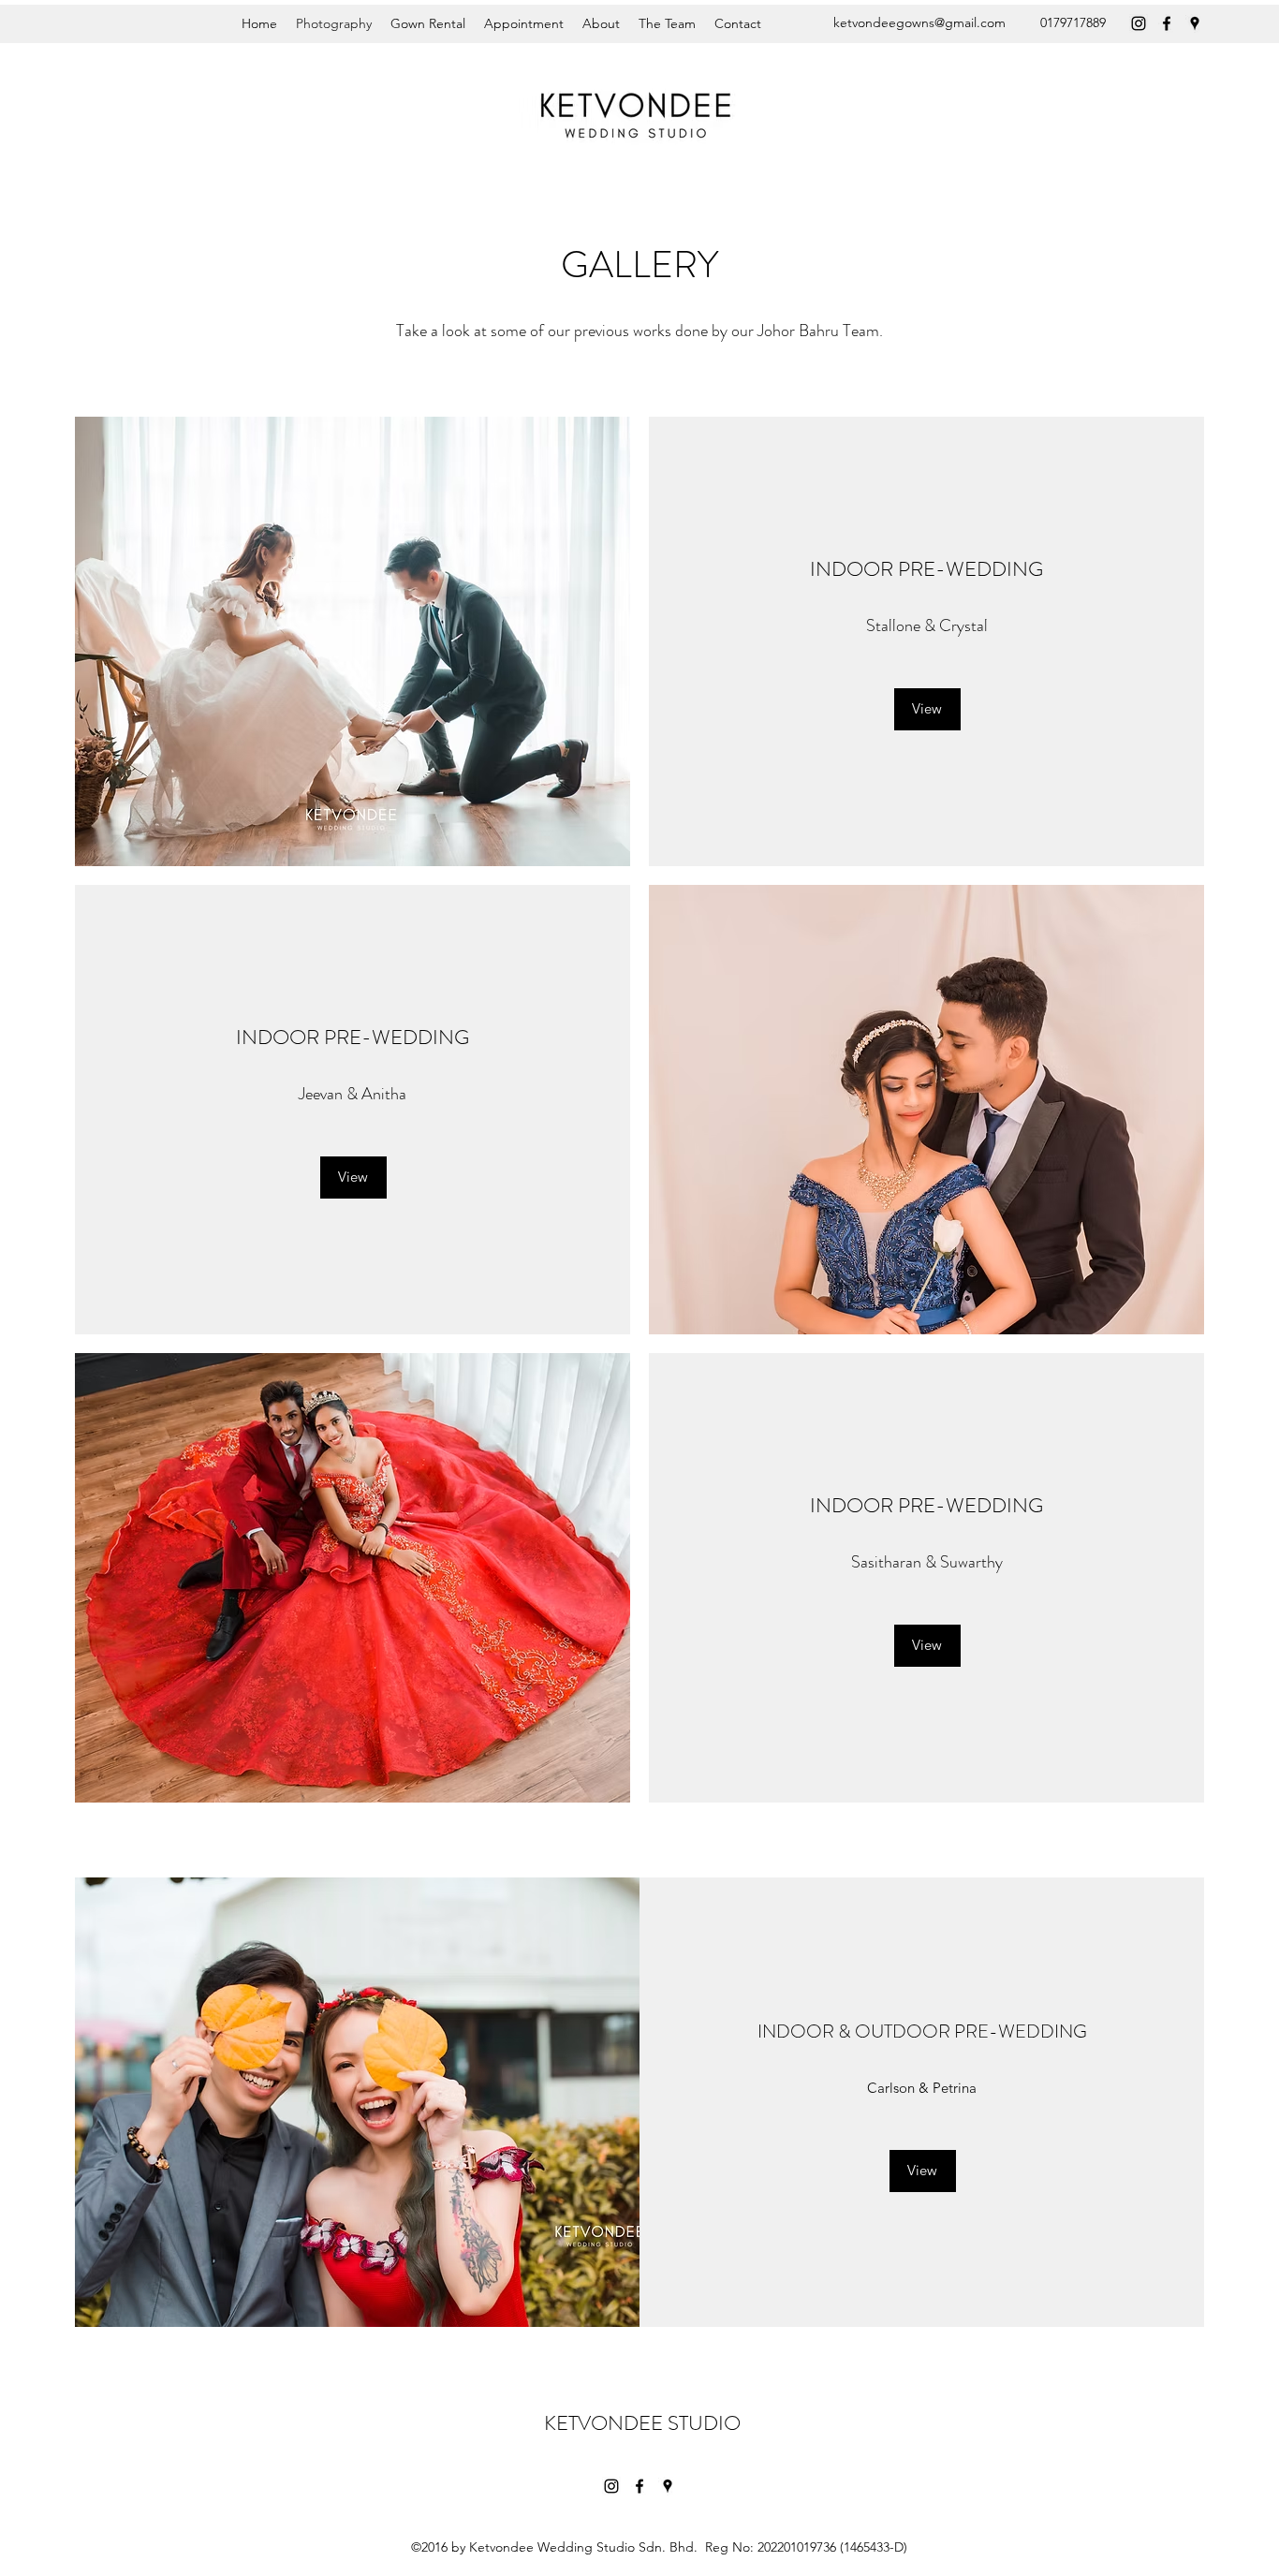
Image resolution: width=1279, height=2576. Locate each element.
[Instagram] (1139, 23)
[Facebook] (1167, 23)
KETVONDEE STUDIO (642, 2423)
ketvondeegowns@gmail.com (919, 22)
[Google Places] (1195, 23)
